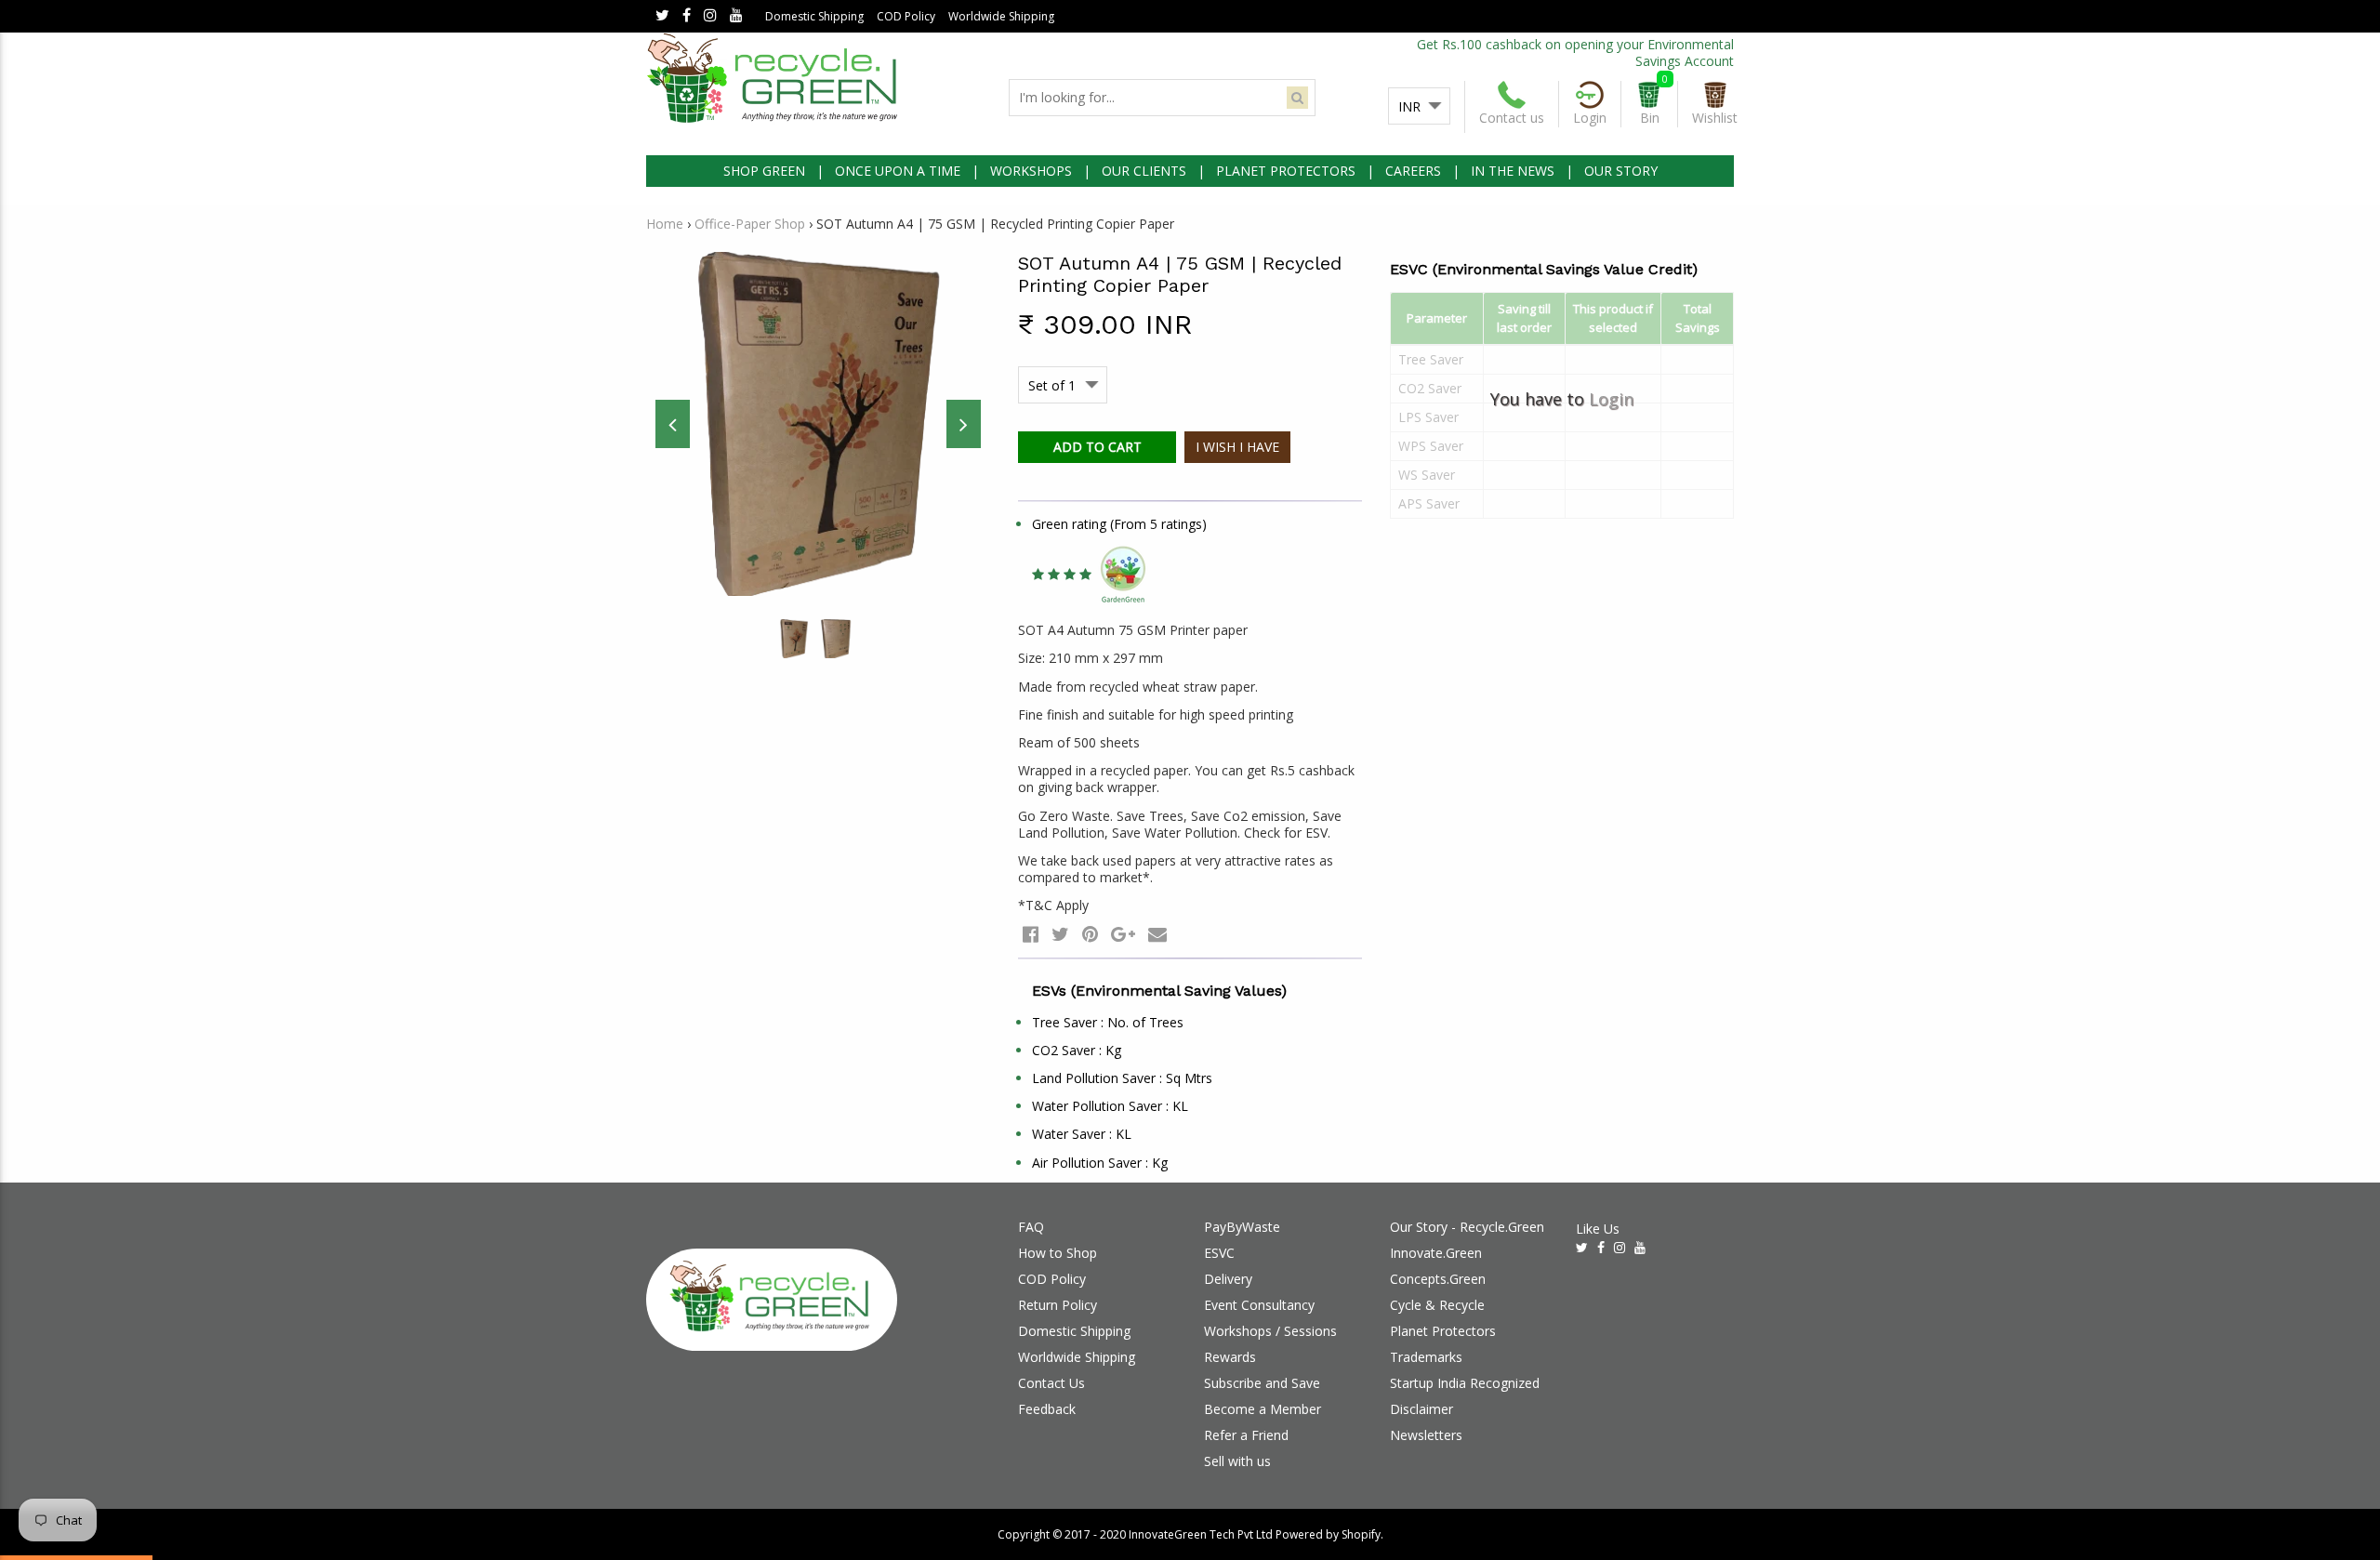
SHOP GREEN (764, 171)
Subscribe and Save (1262, 1383)
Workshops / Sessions (1270, 1331)
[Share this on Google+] (1123, 934)
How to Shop (1058, 1253)
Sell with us (1237, 1461)
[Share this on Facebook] (1031, 934)
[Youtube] (736, 16)
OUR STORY (1621, 171)
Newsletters (1426, 1435)
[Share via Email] (1157, 934)
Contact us (1512, 118)
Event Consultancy (1259, 1305)
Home (665, 224)
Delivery (1228, 1279)
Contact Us (1051, 1383)
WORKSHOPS (1031, 171)
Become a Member (1263, 1409)
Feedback (1047, 1409)
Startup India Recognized (1465, 1383)
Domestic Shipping (814, 16)
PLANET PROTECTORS (1286, 171)
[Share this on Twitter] (1060, 934)
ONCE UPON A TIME (898, 171)
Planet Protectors (1443, 1331)
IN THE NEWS (1513, 171)
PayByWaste (1242, 1227)
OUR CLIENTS (1144, 171)
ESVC (1219, 1253)
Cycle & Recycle (1437, 1305)
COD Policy (906, 16)
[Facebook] (687, 16)
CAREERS (1413, 171)
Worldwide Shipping (1001, 16)
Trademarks (1426, 1357)
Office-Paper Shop (750, 224)
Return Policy (1058, 1305)
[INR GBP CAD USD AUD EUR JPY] (1419, 107)
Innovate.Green (1436, 1253)
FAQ (1031, 1227)
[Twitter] (662, 16)
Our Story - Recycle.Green (1467, 1227)
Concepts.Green (1438, 1279)
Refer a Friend (1246, 1435)
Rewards (1230, 1357)
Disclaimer (1421, 1409)
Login (1611, 399)
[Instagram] (710, 16)
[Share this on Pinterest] (1090, 934)
